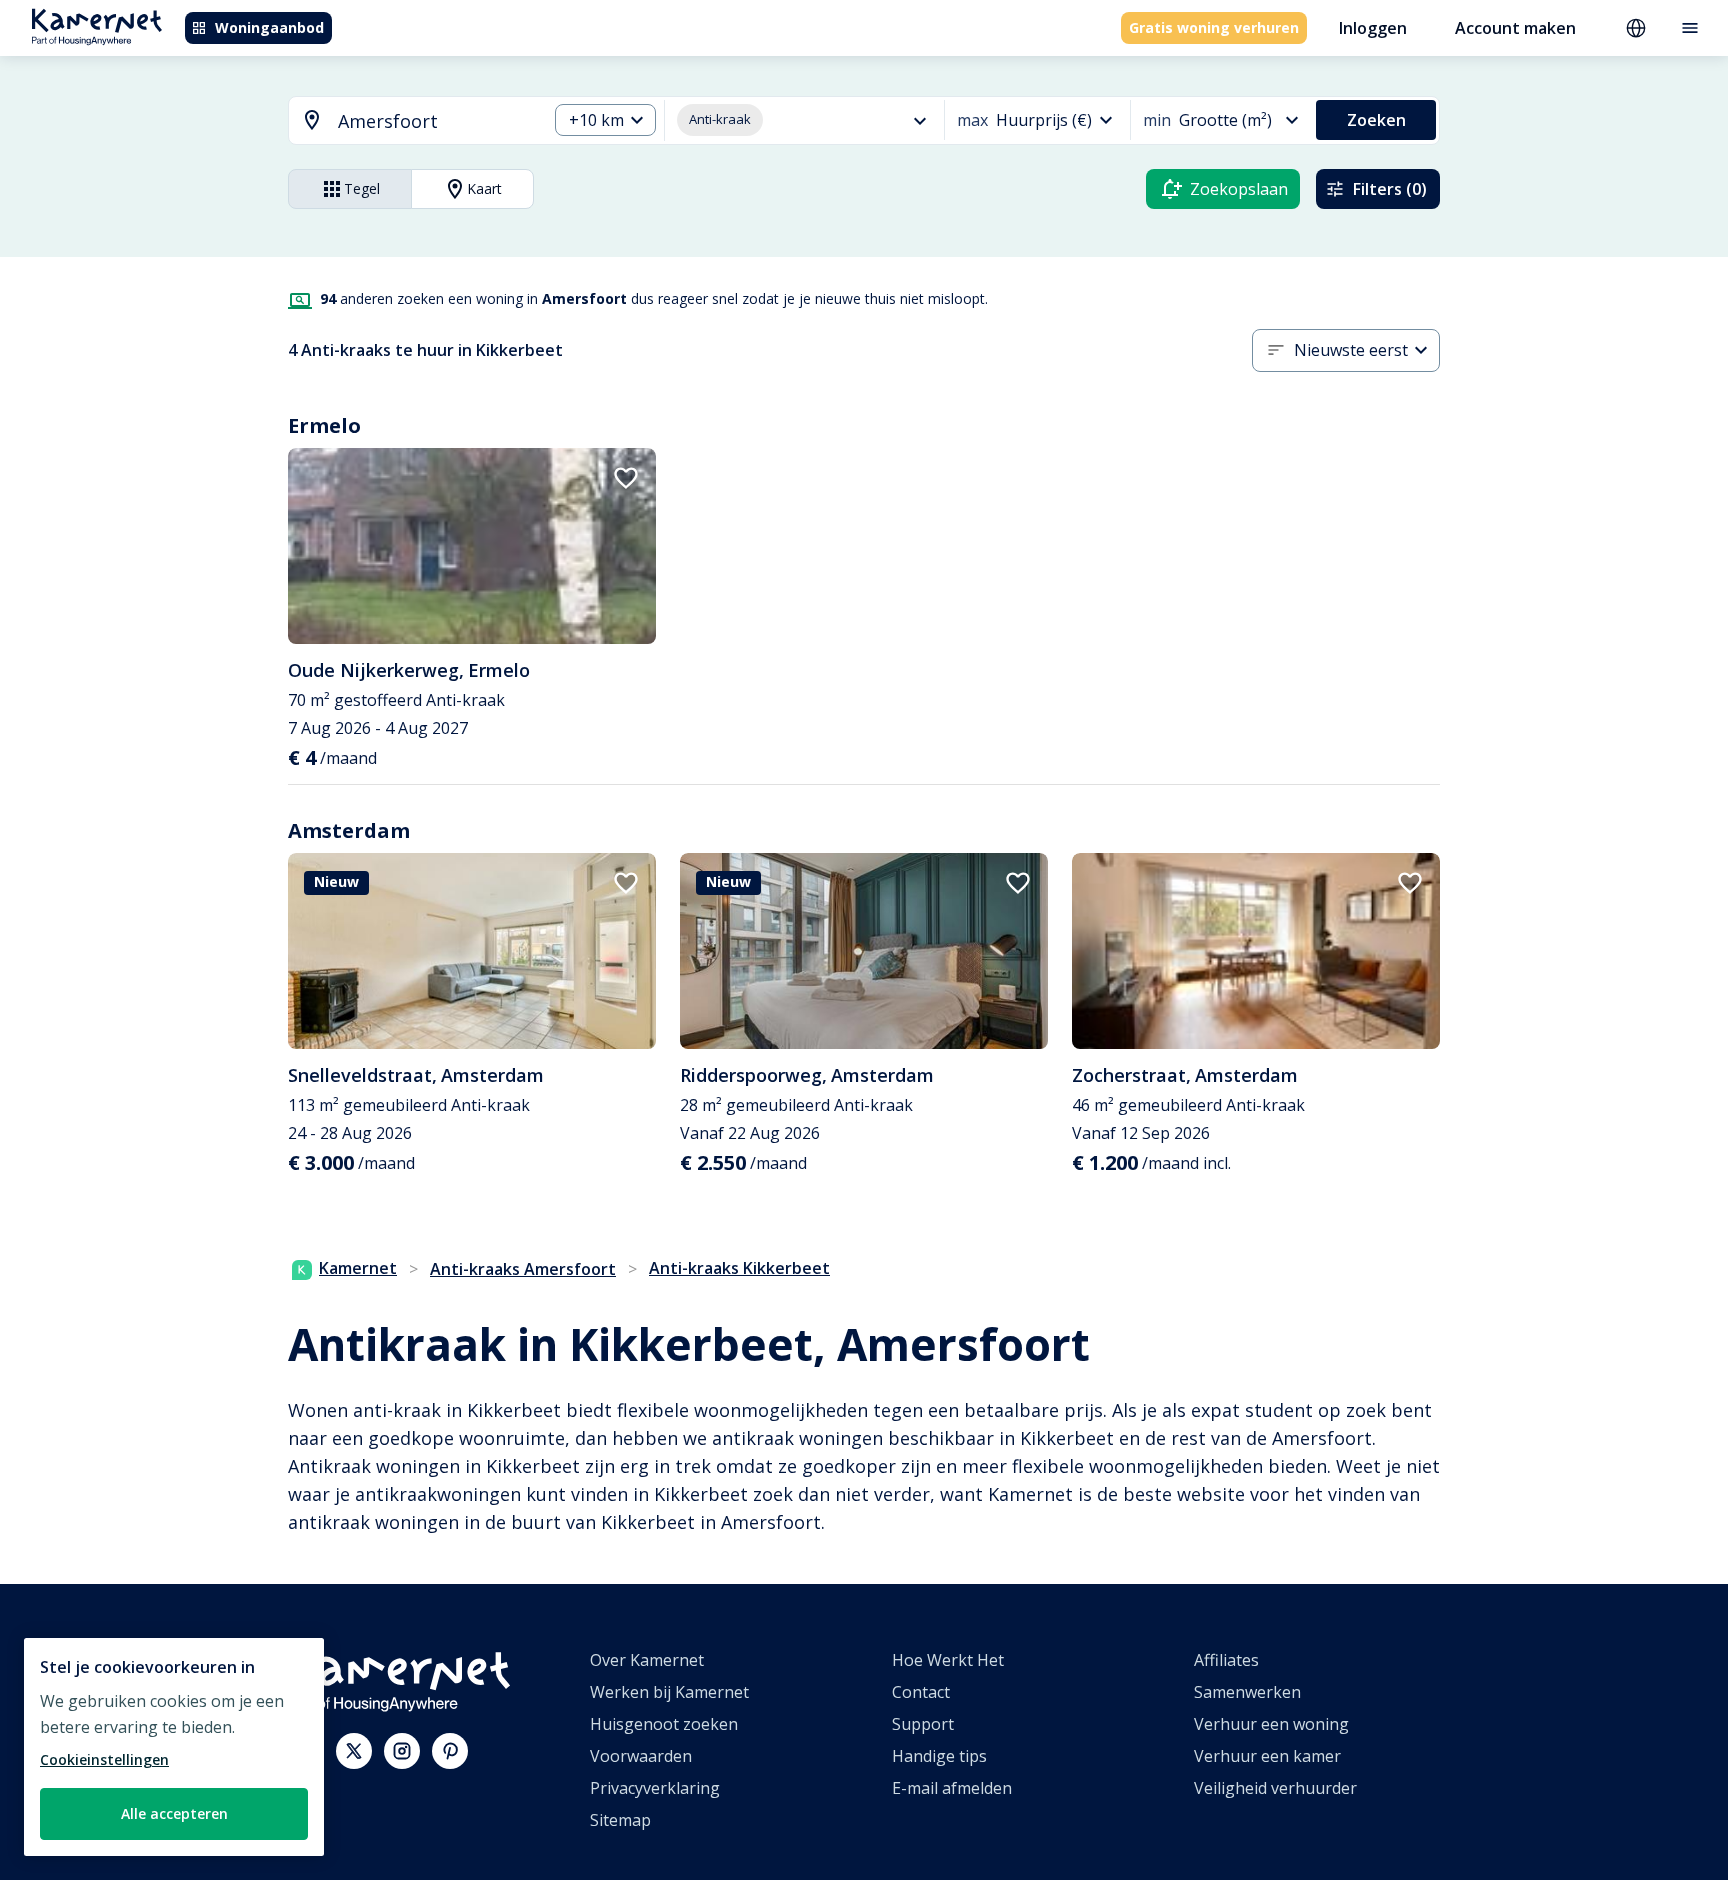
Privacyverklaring (655, 1788)
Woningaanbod (269, 27)
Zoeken (1376, 120)
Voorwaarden (641, 1756)
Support (923, 1724)
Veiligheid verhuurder (1275, 1788)
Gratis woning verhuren (1214, 27)
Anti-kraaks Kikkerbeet (739, 1268)
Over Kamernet (647, 1660)
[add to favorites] (626, 478)
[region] (174, 1747)
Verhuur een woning (1271, 1724)
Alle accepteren (174, 1813)
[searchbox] (435, 121)
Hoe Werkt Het (948, 1660)
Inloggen (1373, 28)
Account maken (1515, 28)
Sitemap (620, 1820)
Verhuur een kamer (1267, 1756)
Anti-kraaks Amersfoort (523, 1269)
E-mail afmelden (952, 1788)
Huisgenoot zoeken (664, 1724)
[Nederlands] (1636, 28)
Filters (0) (1390, 189)
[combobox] (406, 121)
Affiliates (1226, 1660)
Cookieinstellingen (104, 1759)
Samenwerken (1247, 1692)
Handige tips (939, 1756)
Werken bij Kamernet (669, 1692)
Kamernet (358, 1268)
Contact (921, 1692)
